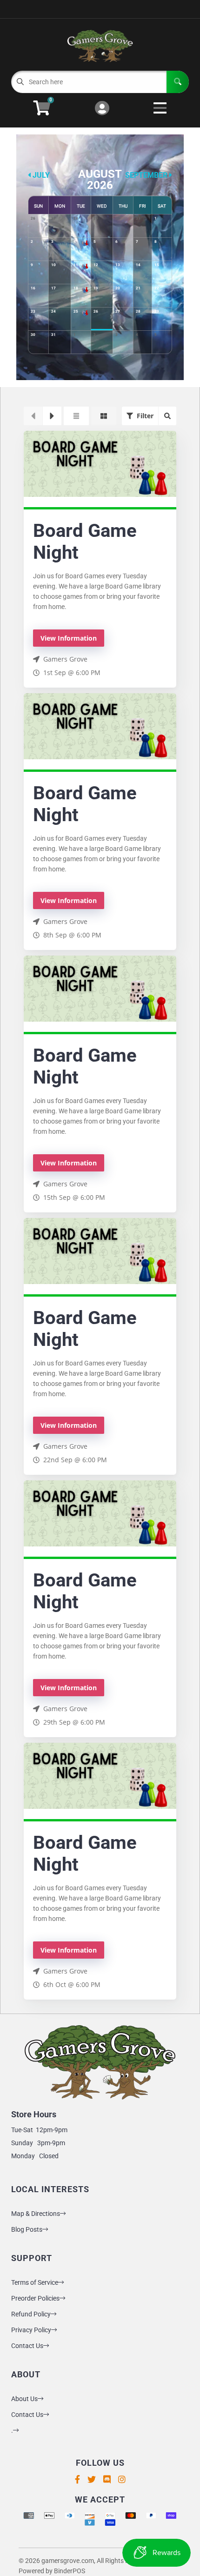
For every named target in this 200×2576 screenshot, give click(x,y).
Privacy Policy (31, 2330)
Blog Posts (27, 2229)
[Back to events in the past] (33, 416)
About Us (24, 2399)
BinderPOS (70, 2571)
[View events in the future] (52, 416)
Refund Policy (31, 2314)
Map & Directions (36, 2214)
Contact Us (27, 2346)
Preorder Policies (35, 2298)
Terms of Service (35, 2282)
